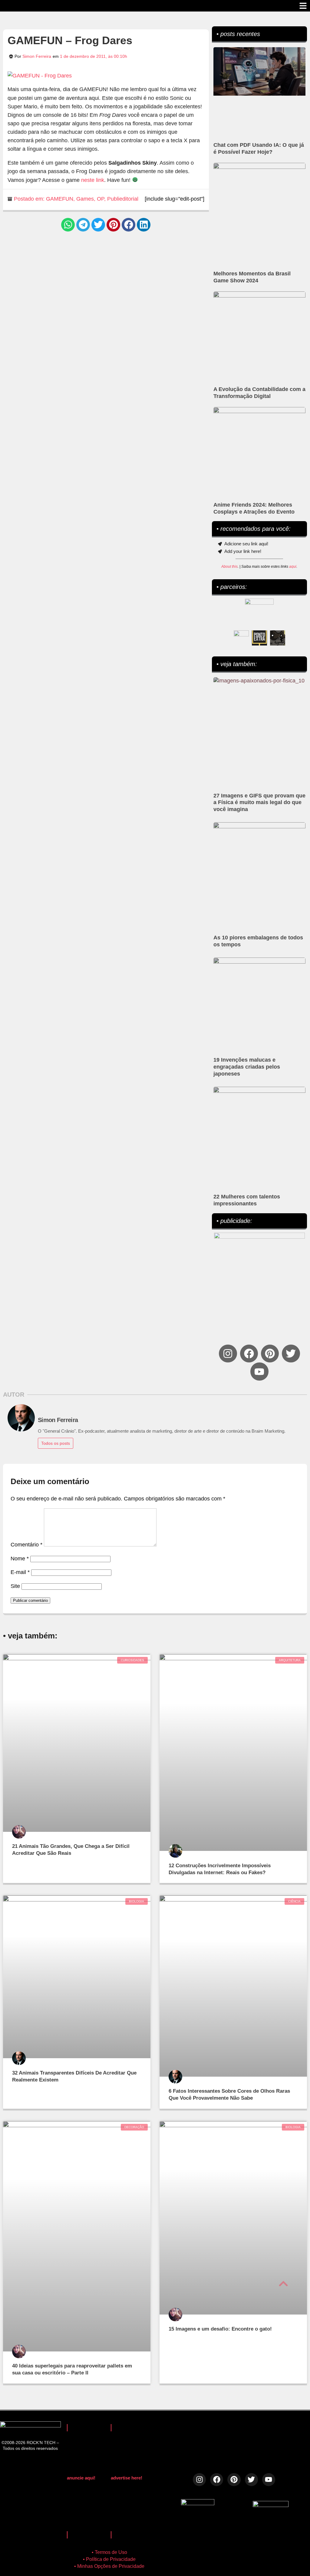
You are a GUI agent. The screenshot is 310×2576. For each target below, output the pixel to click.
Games (85, 199)
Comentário (26, 1545)
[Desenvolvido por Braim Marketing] (271, 2505)
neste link (93, 180)
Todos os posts (56, 1443)
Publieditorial (123, 199)
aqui (293, 567)
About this (229, 567)
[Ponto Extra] (259, 638)
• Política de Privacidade (109, 2559)
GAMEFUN (60, 199)
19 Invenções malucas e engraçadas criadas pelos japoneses (247, 1067)
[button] (68, 225)
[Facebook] (249, 1354)
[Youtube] (259, 1371)
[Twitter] (291, 1354)
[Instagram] (228, 1354)
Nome (20, 1559)
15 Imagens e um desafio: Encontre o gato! (220, 2329)
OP (101, 199)
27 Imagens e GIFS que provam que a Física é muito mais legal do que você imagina (259, 803)
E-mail (20, 1572)
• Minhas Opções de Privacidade (109, 2566)
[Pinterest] (270, 1354)
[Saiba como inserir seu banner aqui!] (241, 638)
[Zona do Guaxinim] (278, 638)
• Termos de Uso (109, 2552)
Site (15, 1586)
